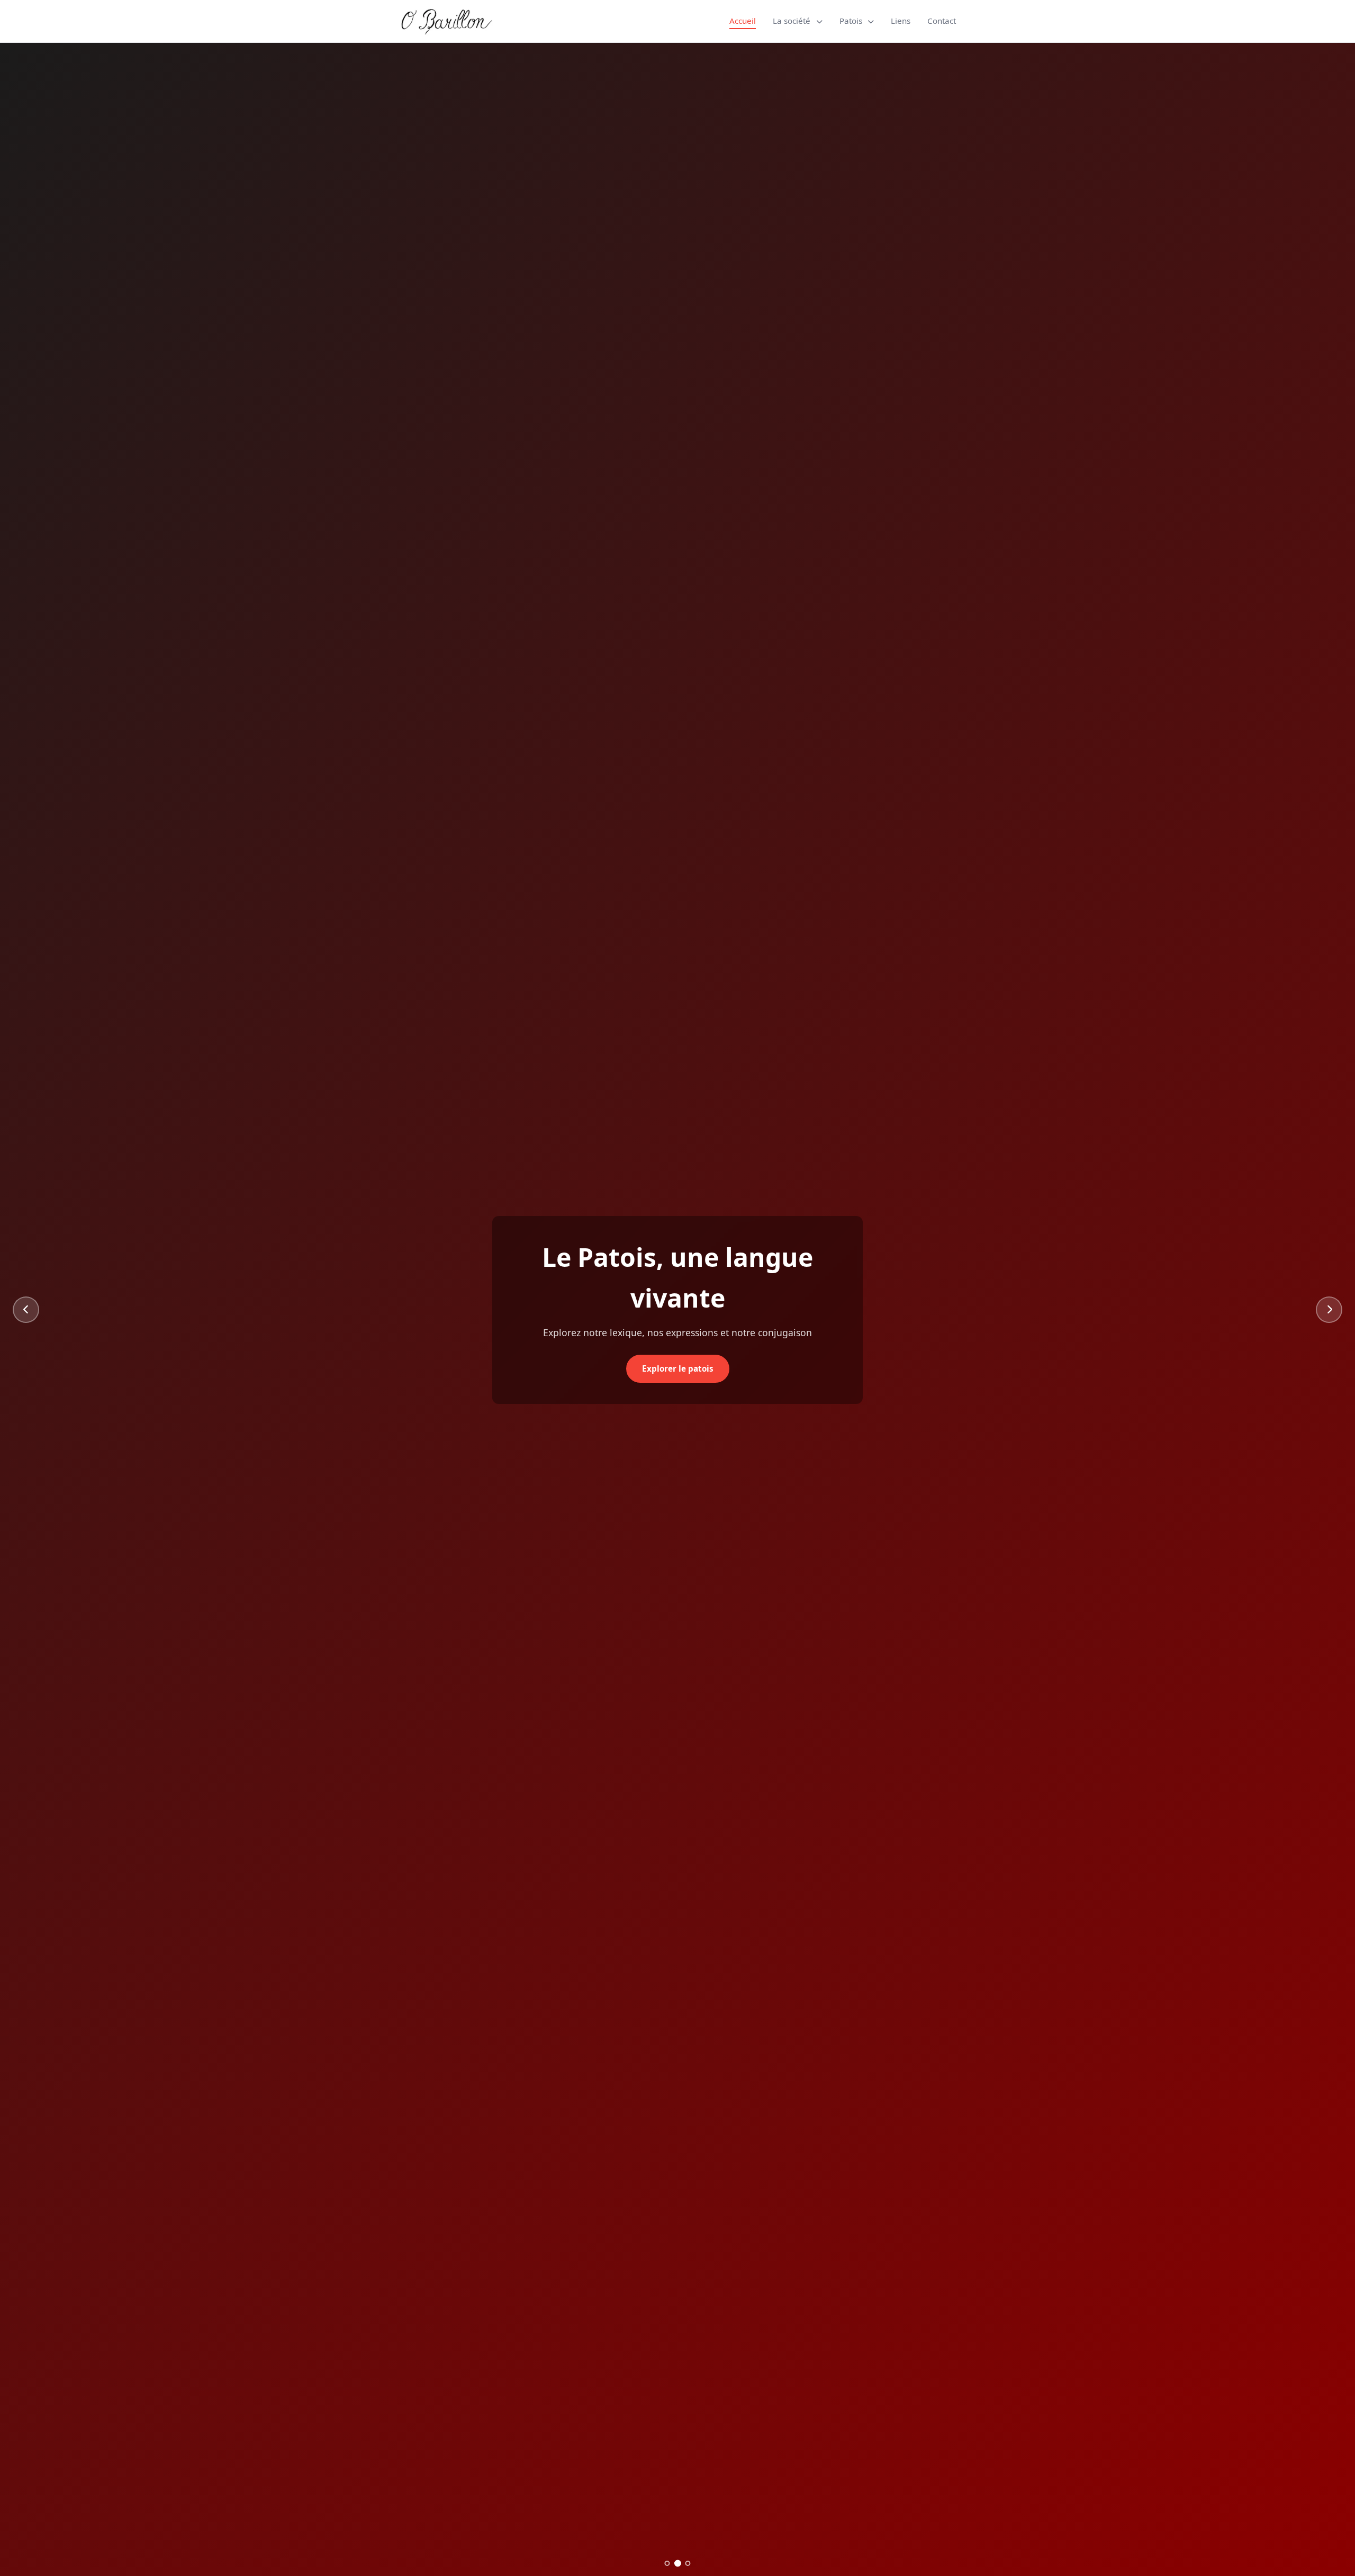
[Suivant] (1329, 1310)
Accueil (743, 21)
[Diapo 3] (688, 2564)
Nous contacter (678, 1348)
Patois (852, 21)
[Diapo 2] (677, 2563)
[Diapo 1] (667, 2563)
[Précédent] (26, 1310)
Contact (942, 21)
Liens (901, 21)
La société (793, 21)
